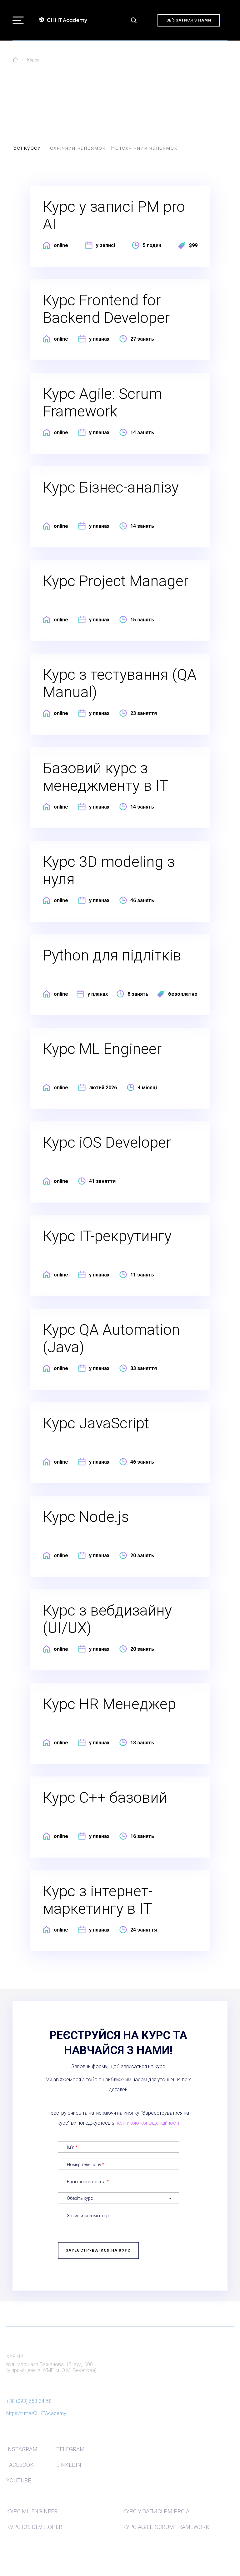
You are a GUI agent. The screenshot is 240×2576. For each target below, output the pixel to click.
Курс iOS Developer (34, 2527)
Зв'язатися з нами (189, 20)
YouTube (19, 2480)
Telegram (70, 2449)
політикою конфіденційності (147, 2123)
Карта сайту (16, 2555)
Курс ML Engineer (32, 2511)
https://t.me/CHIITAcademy (36, 2413)
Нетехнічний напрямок (144, 148)
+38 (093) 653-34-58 (29, 2401)
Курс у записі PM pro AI (157, 2511)
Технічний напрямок (76, 148)
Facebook (20, 2465)
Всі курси (27, 148)
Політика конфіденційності (29, 2564)
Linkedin (69, 2465)
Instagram (22, 2449)
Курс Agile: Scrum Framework (166, 2527)
